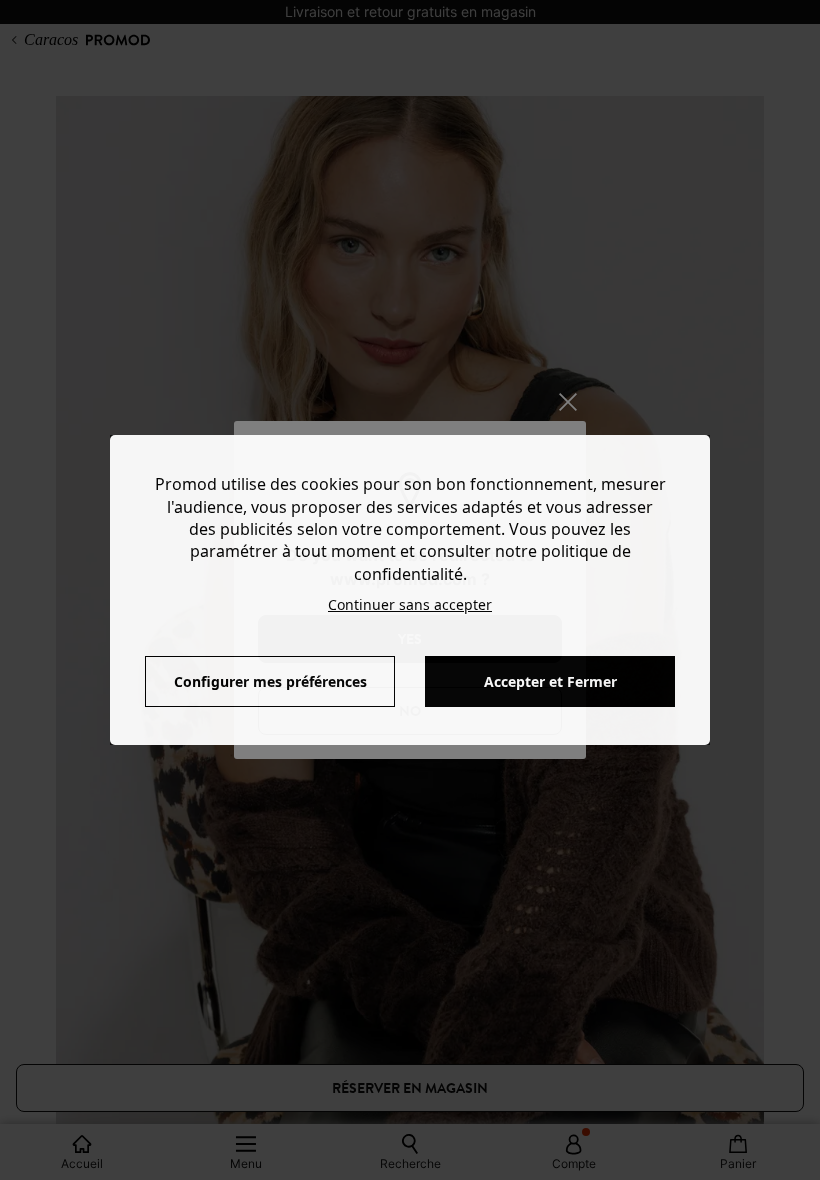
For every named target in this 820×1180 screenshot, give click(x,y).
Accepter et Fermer (550, 681)
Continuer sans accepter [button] (410, 604)
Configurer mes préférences (270, 681)
